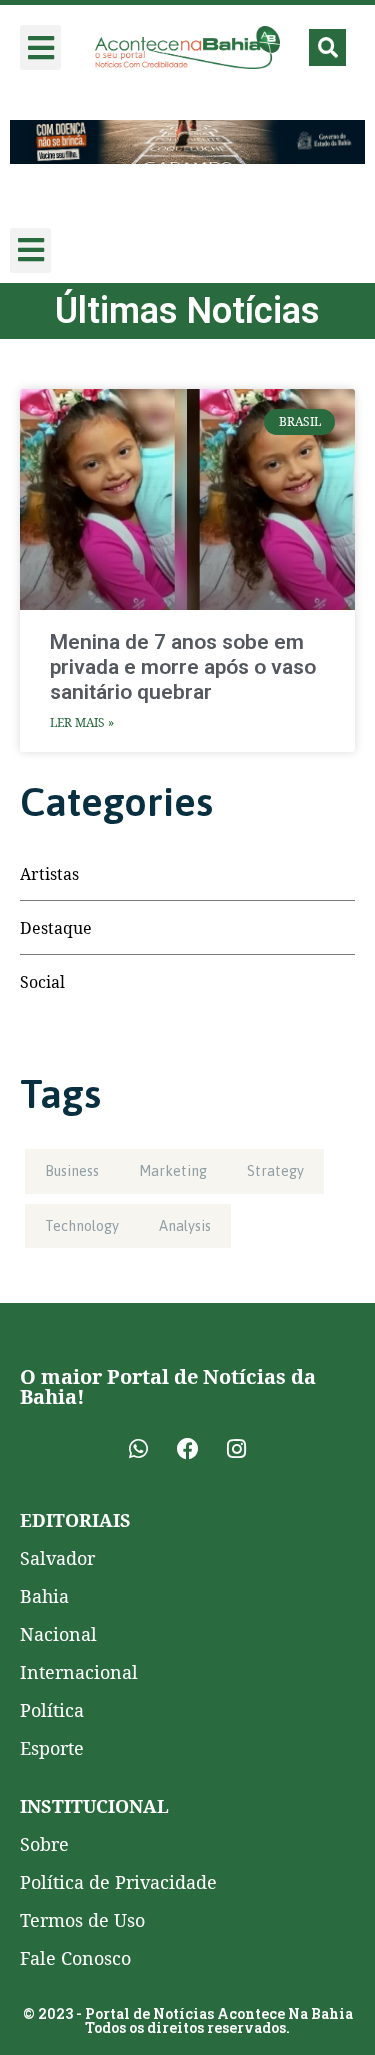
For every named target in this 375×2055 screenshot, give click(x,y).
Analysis (185, 1226)
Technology (82, 1226)
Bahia (44, 1596)
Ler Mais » (82, 722)
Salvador (57, 1558)
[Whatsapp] (139, 1449)
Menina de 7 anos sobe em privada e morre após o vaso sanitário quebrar (183, 667)
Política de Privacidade (118, 1882)
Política (52, 1710)
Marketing (173, 1171)
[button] (40, 47)
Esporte (52, 1748)
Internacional (79, 1672)
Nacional (58, 1634)
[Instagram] (237, 1449)
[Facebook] (188, 1449)
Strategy (275, 1171)
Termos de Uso (82, 1920)
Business (72, 1171)
